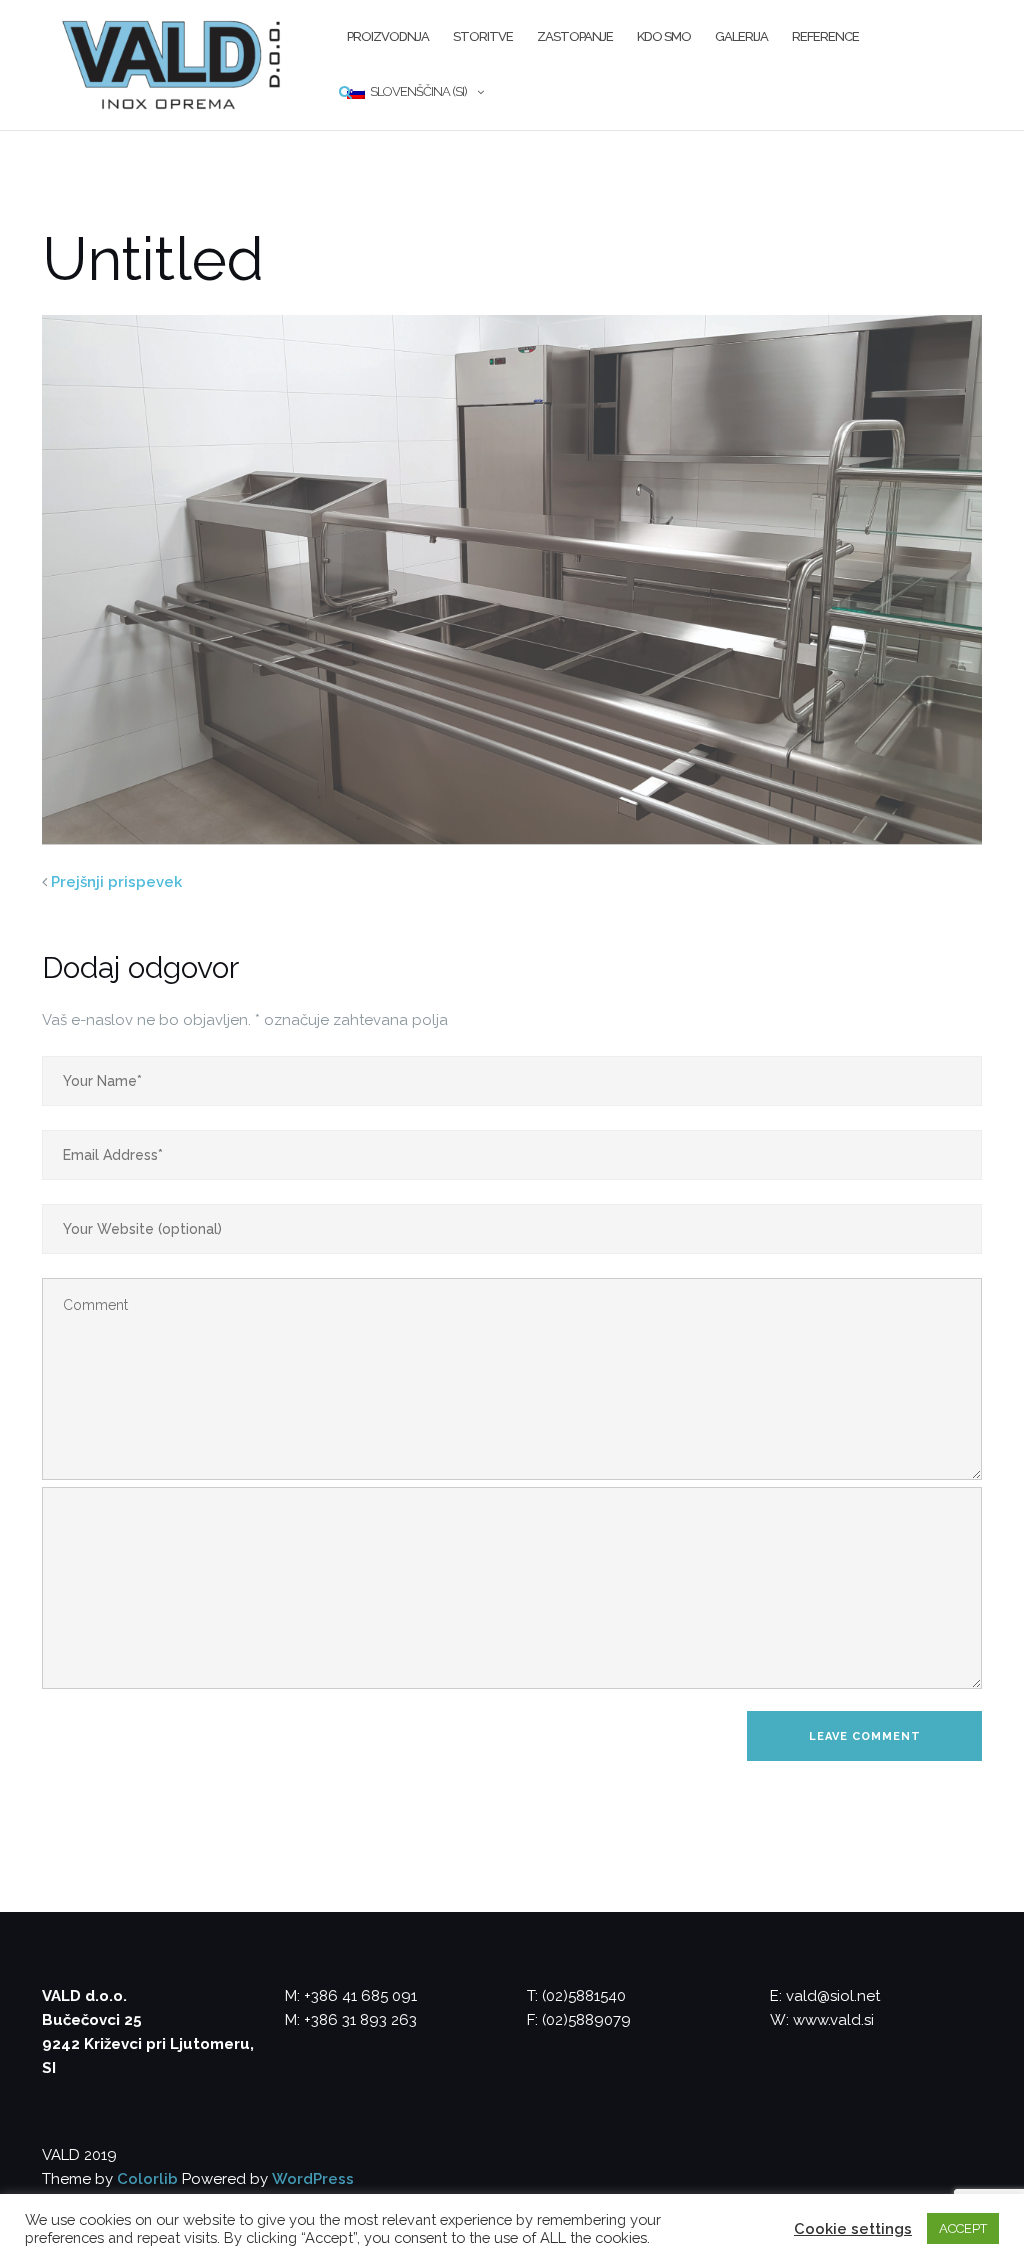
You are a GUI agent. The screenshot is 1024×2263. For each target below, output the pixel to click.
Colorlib (147, 2179)
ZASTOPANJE (575, 36)
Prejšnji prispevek (116, 882)
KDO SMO (664, 36)
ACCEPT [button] (963, 2228)
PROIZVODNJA (388, 36)
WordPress (313, 2179)
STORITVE (483, 36)
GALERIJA (741, 36)
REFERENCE (825, 36)
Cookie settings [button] (853, 2228)
